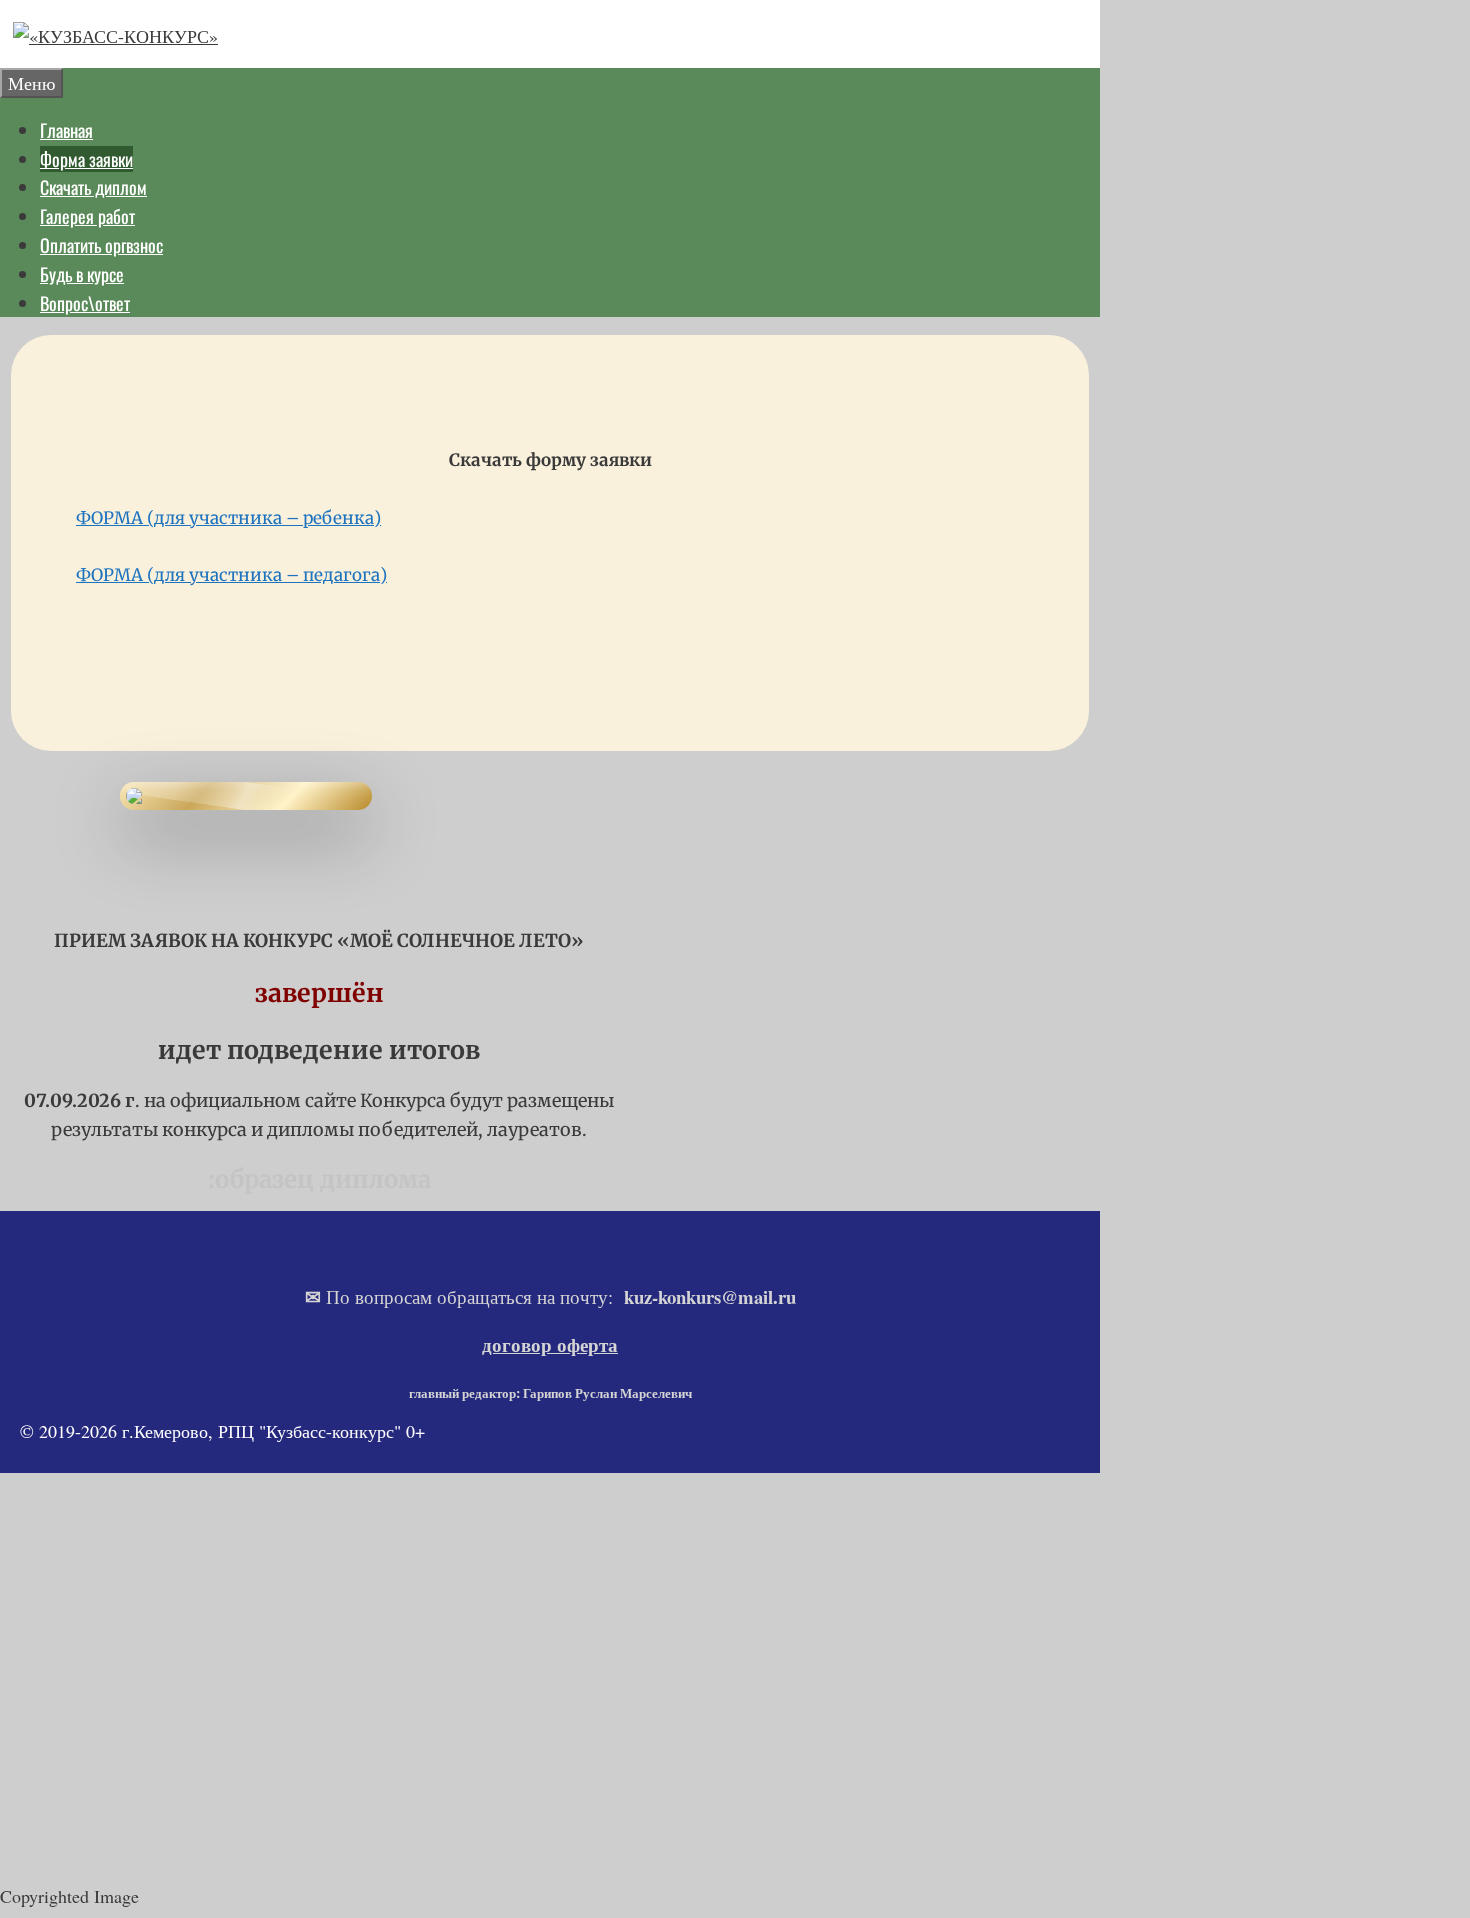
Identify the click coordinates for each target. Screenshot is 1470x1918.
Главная (66, 130)
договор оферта (550, 1344)
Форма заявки (86, 159)
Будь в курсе (82, 274)
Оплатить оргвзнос (101, 245)
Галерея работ (87, 216)
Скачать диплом (93, 187)
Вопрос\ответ (85, 303)
